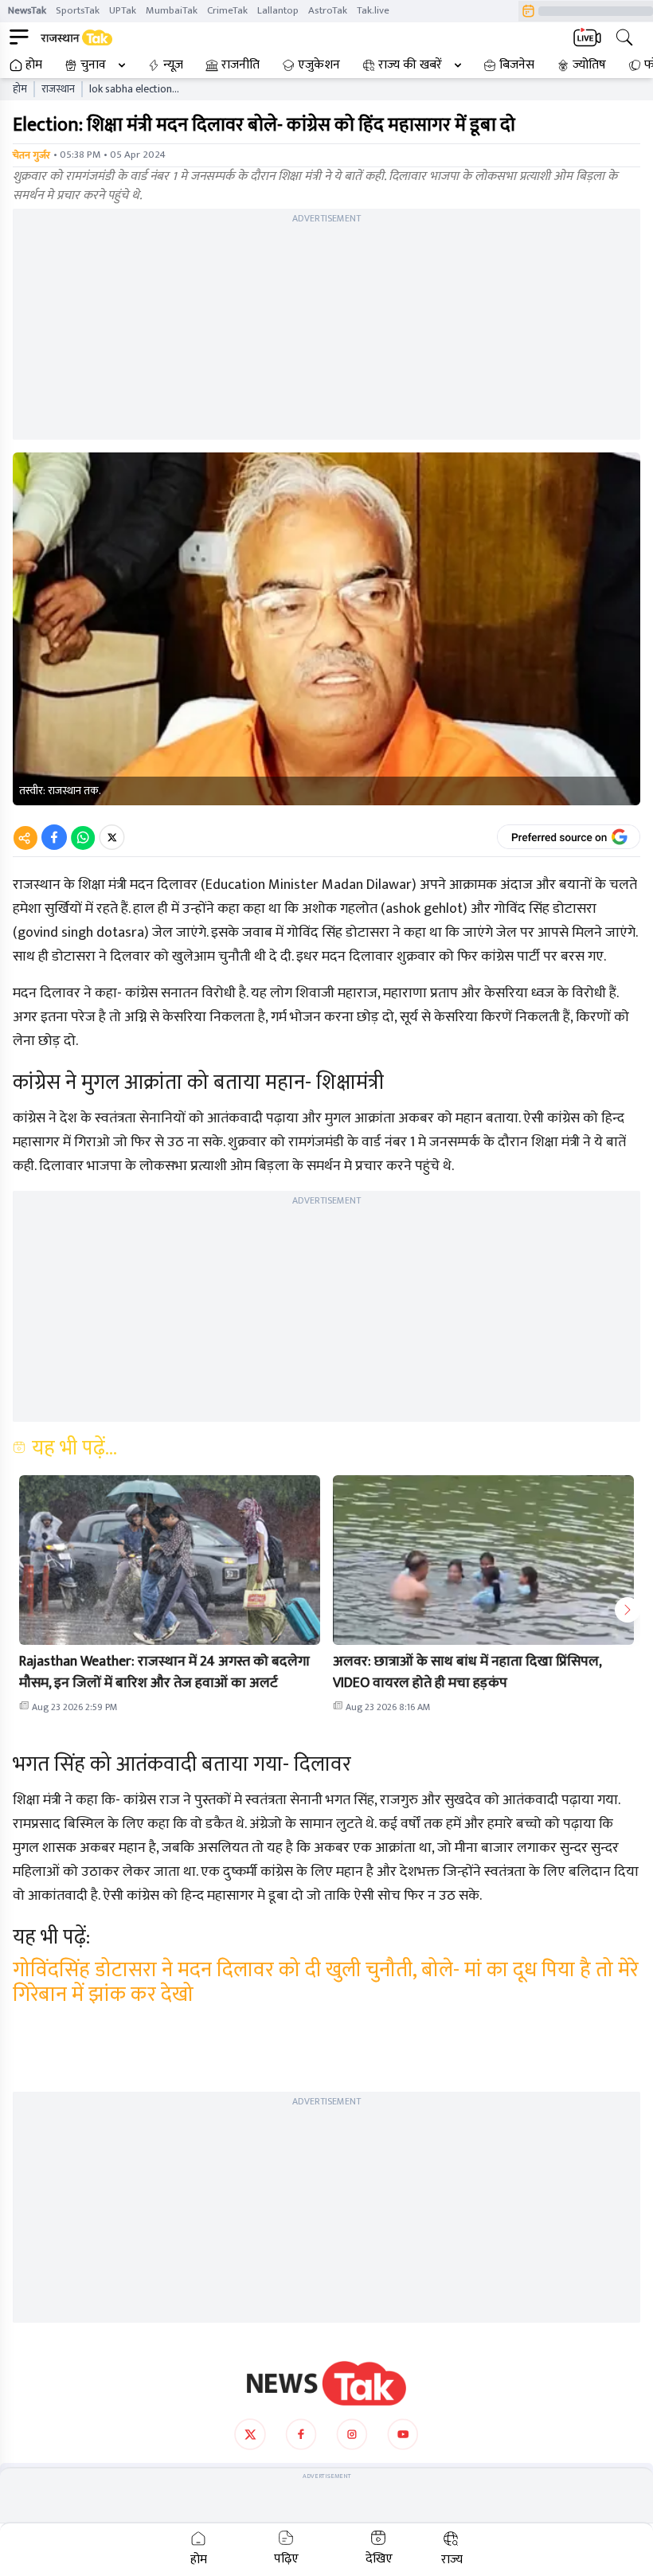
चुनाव (93, 65)
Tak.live (373, 10)
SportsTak (78, 10)
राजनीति (240, 65)
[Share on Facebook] (54, 837)
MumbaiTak (172, 10)
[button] (170, 1560)
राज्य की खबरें (410, 65)
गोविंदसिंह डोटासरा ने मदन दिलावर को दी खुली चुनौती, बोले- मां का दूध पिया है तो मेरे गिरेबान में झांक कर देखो (326, 1983)
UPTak (123, 10)
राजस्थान (58, 89)
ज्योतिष (589, 65)
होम (34, 65)
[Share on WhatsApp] (83, 837)
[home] (326, 2383)
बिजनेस (517, 65)
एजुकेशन (319, 65)
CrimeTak (227, 10)
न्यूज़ (173, 65)
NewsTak (27, 10)
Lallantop (278, 10)
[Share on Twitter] (112, 837)
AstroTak (328, 10)
